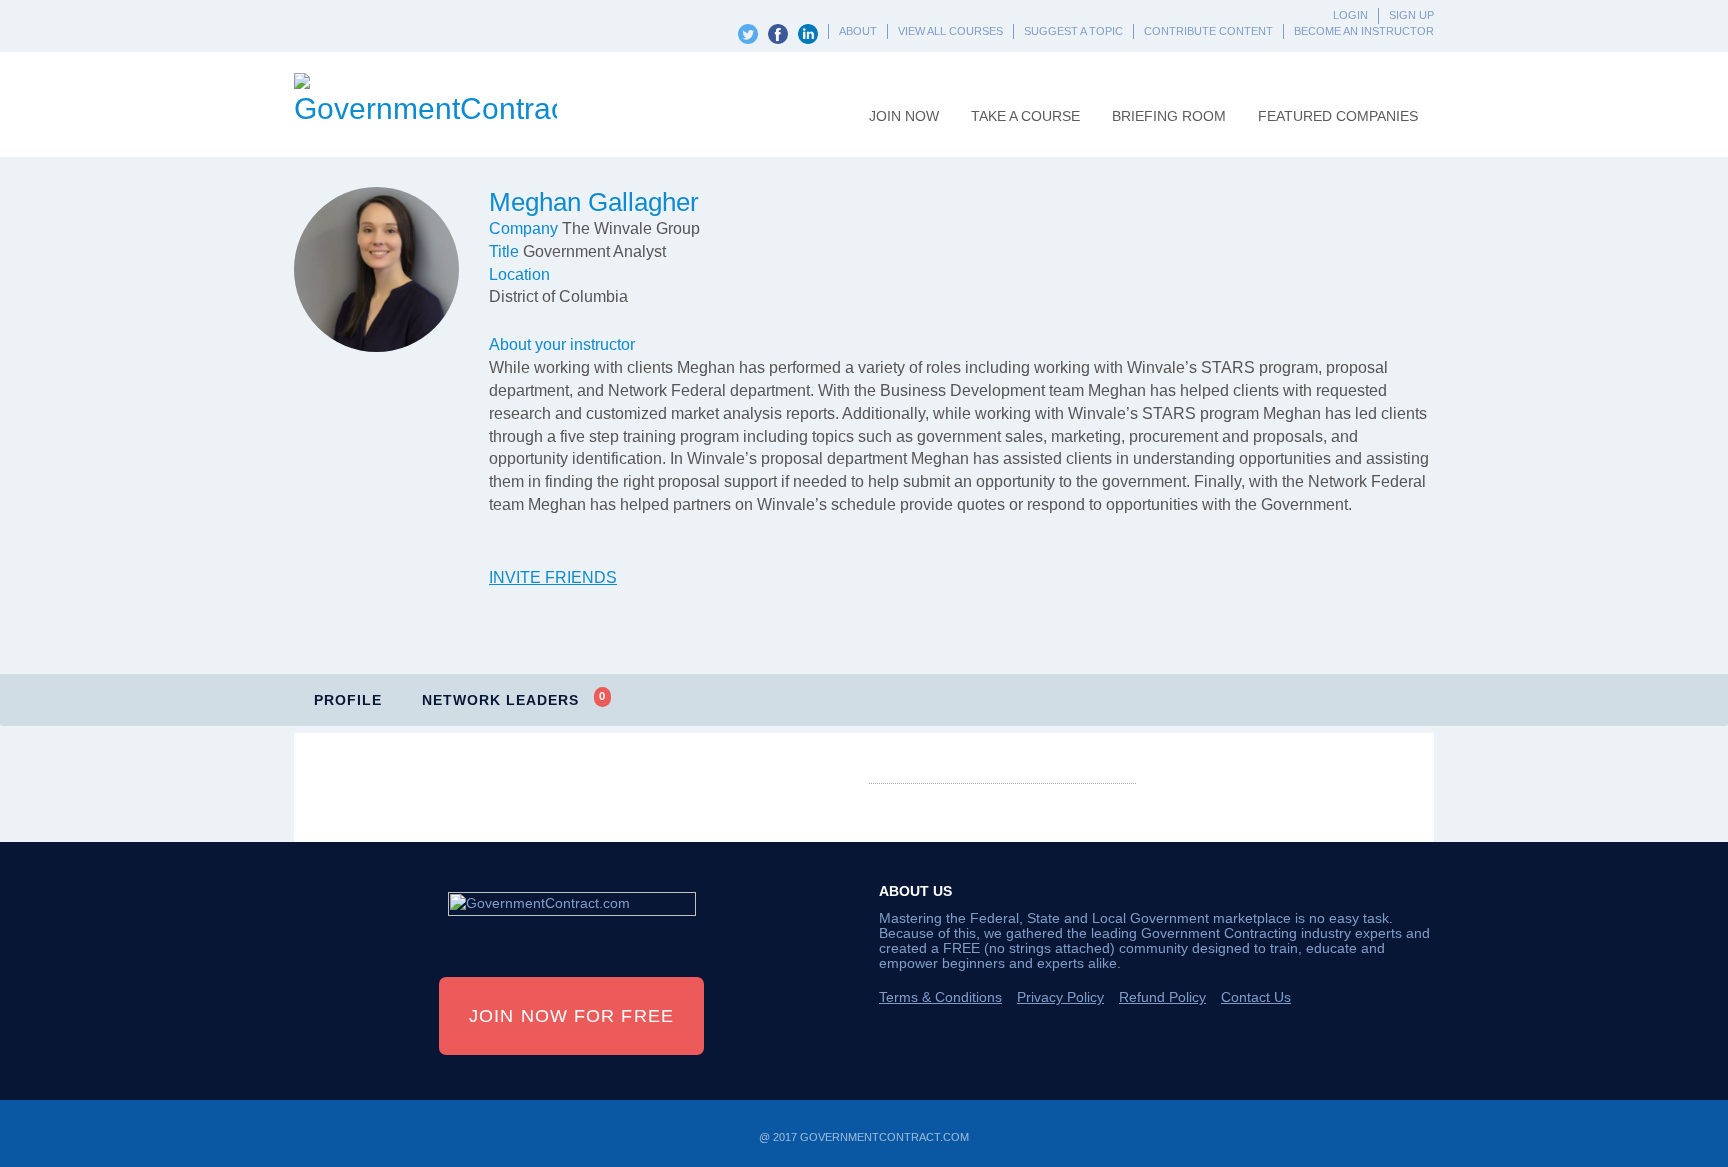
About (858, 31)
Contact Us (1256, 997)
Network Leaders (514, 699)
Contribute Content (1208, 31)
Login (1350, 15)
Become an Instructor (1364, 31)
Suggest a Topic (1073, 31)
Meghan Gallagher (594, 202)
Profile (348, 700)
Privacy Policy (1060, 997)
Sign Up (1411, 15)
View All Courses (950, 31)
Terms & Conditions (940, 997)
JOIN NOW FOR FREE (571, 1016)
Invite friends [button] (553, 577)
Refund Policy (1162, 997)
